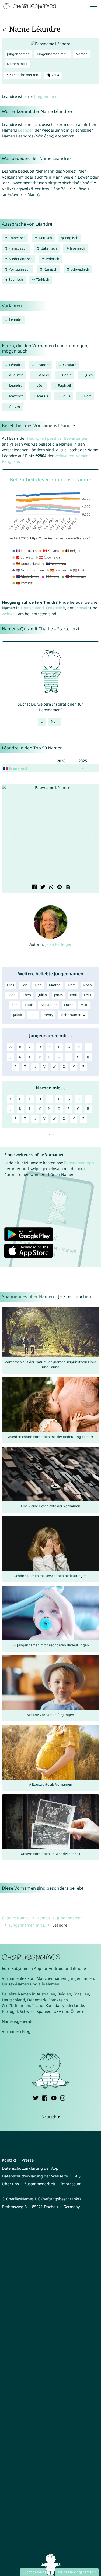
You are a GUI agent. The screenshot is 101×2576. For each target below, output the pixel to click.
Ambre (15, 406)
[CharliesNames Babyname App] (30, 6)
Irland (38, 2005)
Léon (40, 385)
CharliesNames (16, 1918)
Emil (73, 995)
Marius (43, 396)
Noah (87, 985)
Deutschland (32, 608)
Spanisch (15, 280)
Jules (89, 375)
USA (57, 2011)
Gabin (67, 375)
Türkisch (42, 280)
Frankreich (58, 2000)
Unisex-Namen (15, 1984)
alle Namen (49, 1984)
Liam (88, 396)
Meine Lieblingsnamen (76, 2572)
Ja (42, 721)
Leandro (16, 385)
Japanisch (77, 248)
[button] (9, 834)
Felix (88, 995)
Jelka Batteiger (58, 944)
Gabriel (43, 375)
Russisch (50, 269)
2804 (55, 75)
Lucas (69, 1005)
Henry (48, 1015)
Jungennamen (18, 54)
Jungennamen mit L (53, 54)
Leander (25, 130)
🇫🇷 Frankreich (16, 768)
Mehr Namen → (73, 1015)
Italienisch (48, 248)
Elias (11, 985)
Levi (24, 985)
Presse (28, 2160)
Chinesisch (17, 238)
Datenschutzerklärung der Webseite (35, 2176)
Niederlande (73, 2005)
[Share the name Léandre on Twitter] (42, 887)
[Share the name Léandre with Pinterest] (59, 887)
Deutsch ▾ (50, 2117)
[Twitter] (36, 2097)
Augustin (16, 375)
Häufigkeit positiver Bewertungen (58, 438)
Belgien (64, 1994)
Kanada (52, 2005)
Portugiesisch (19, 269)
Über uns (10, 2184)
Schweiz (82, 608)
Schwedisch (79, 269)
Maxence (16, 396)
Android (56, 1968)
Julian (43, 995)
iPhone (79, 1968)
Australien (46, 1994)
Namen (82, 54)
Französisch (18, 248)
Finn (38, 985)
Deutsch (45, 238)
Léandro (16, 365)
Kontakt (9, 2160)
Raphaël (64, 385)
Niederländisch (20, 259)
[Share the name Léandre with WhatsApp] (50, 887)
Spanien (44, 2011)
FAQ (77, 2176)
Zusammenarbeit (40, 2184)
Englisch (71, 238)
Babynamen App (79, 1163)
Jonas (58, 995)
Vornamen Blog (16, 2031)
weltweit (9, 614)
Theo (27, 995)
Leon (12, 995)
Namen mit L (17, 64)
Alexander (49, 1005)
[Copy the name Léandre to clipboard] (67, 887)
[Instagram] (63, 2097)
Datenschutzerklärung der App (30, 2168)
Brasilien (81, 1994)
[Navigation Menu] (95, 6)
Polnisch (52, 259)
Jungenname (46, 96)
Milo (84, 1005)
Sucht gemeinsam (37, 2572)
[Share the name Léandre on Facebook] (34, 887)
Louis (66, 396)
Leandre (16, 320)
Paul (33, 1015)
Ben (14, 1005)
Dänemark (37, 2000)
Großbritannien (16, 2005)
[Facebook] (45, 2097)
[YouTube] (54, 2097)
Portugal (10, 2011)
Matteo (55, 985)
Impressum (71, 2184)
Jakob (18, 1015)
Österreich (56, 608)
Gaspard (70, 365)
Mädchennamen (51, 1978)
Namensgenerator (19, 2021)
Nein (55, 721)
